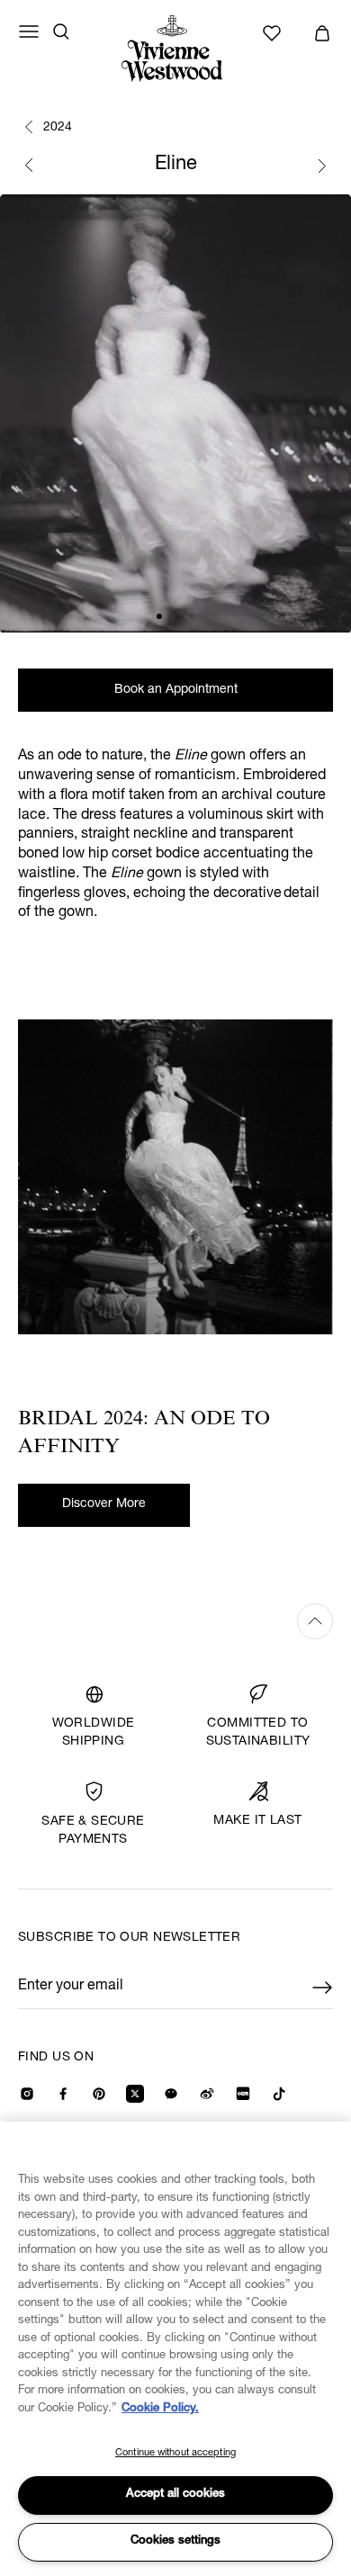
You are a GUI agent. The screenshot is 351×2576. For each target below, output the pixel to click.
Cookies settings (175, 2541)
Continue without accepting (175, 2453)
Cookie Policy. (160, 2409)
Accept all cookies (175, 2495)
